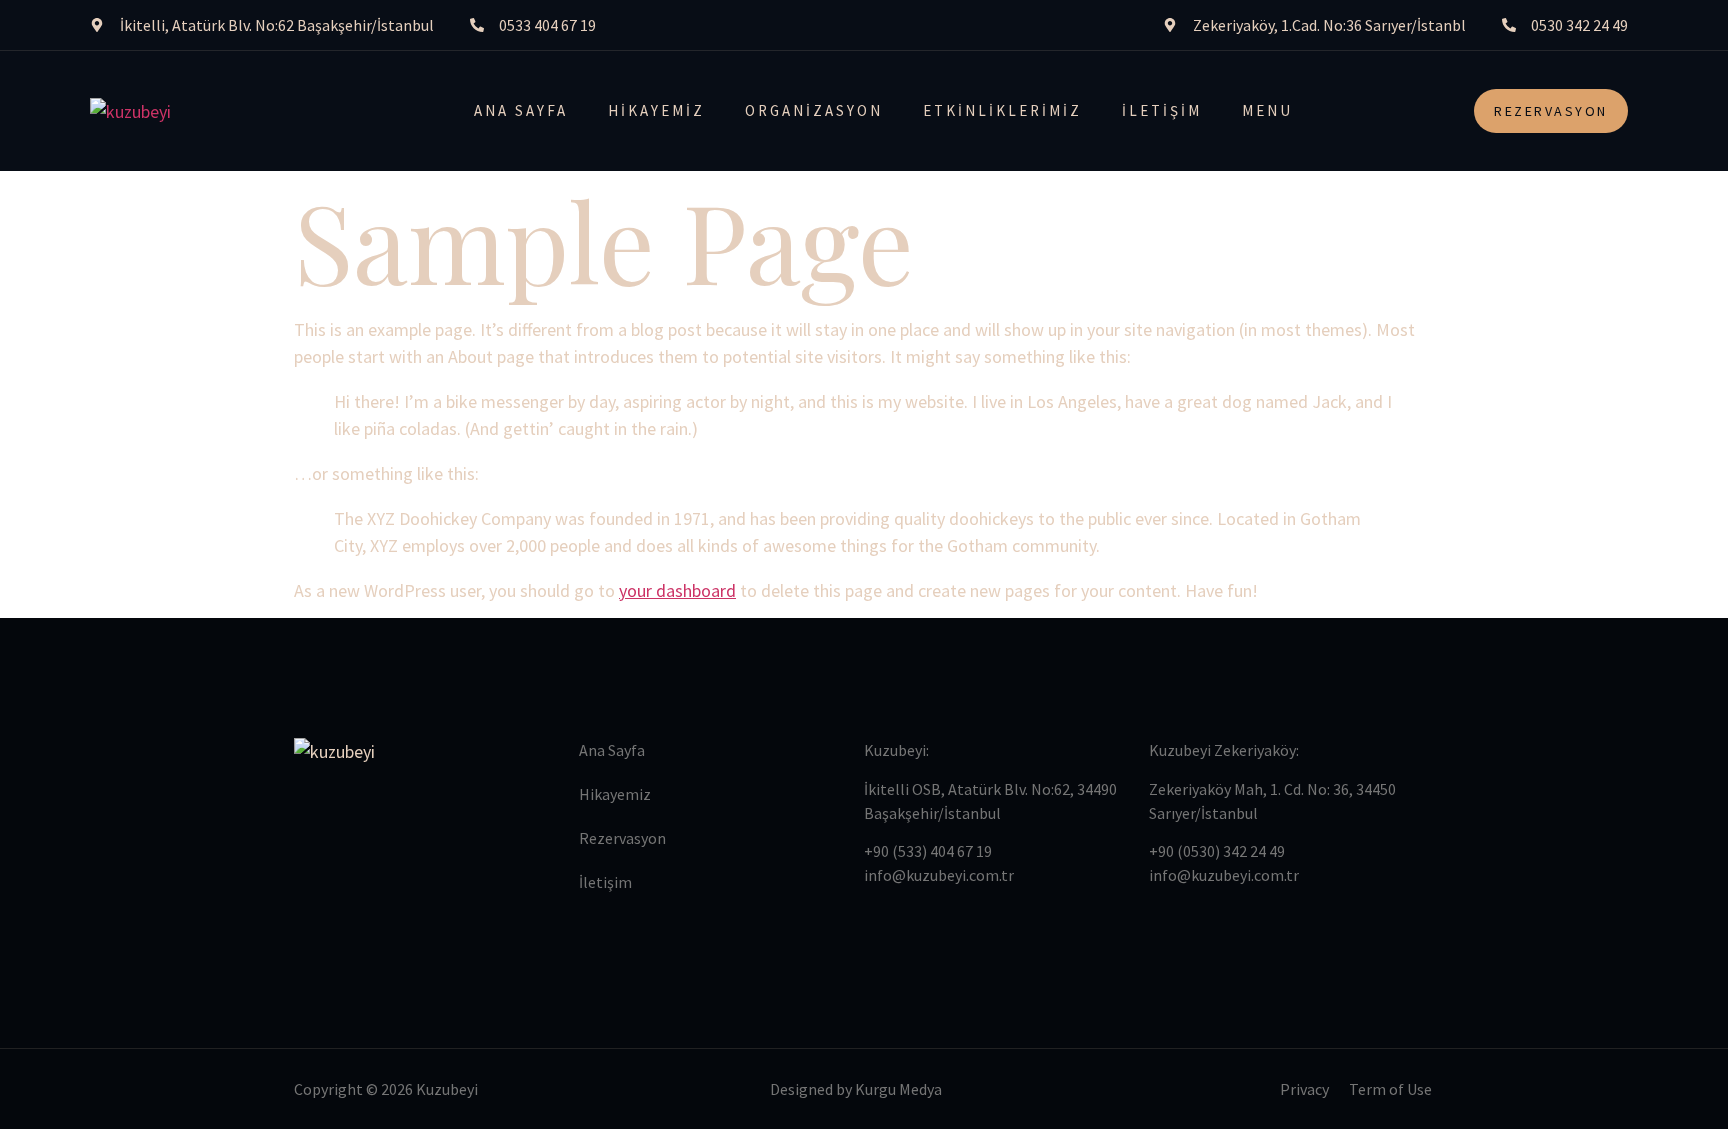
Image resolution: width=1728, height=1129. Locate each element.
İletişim (1162, 110)
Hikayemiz (656, 110)
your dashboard (677, 590)
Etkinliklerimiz (1002, 110)
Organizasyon (814, 110)
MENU (1267, 110)
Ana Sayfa (521, 110)
